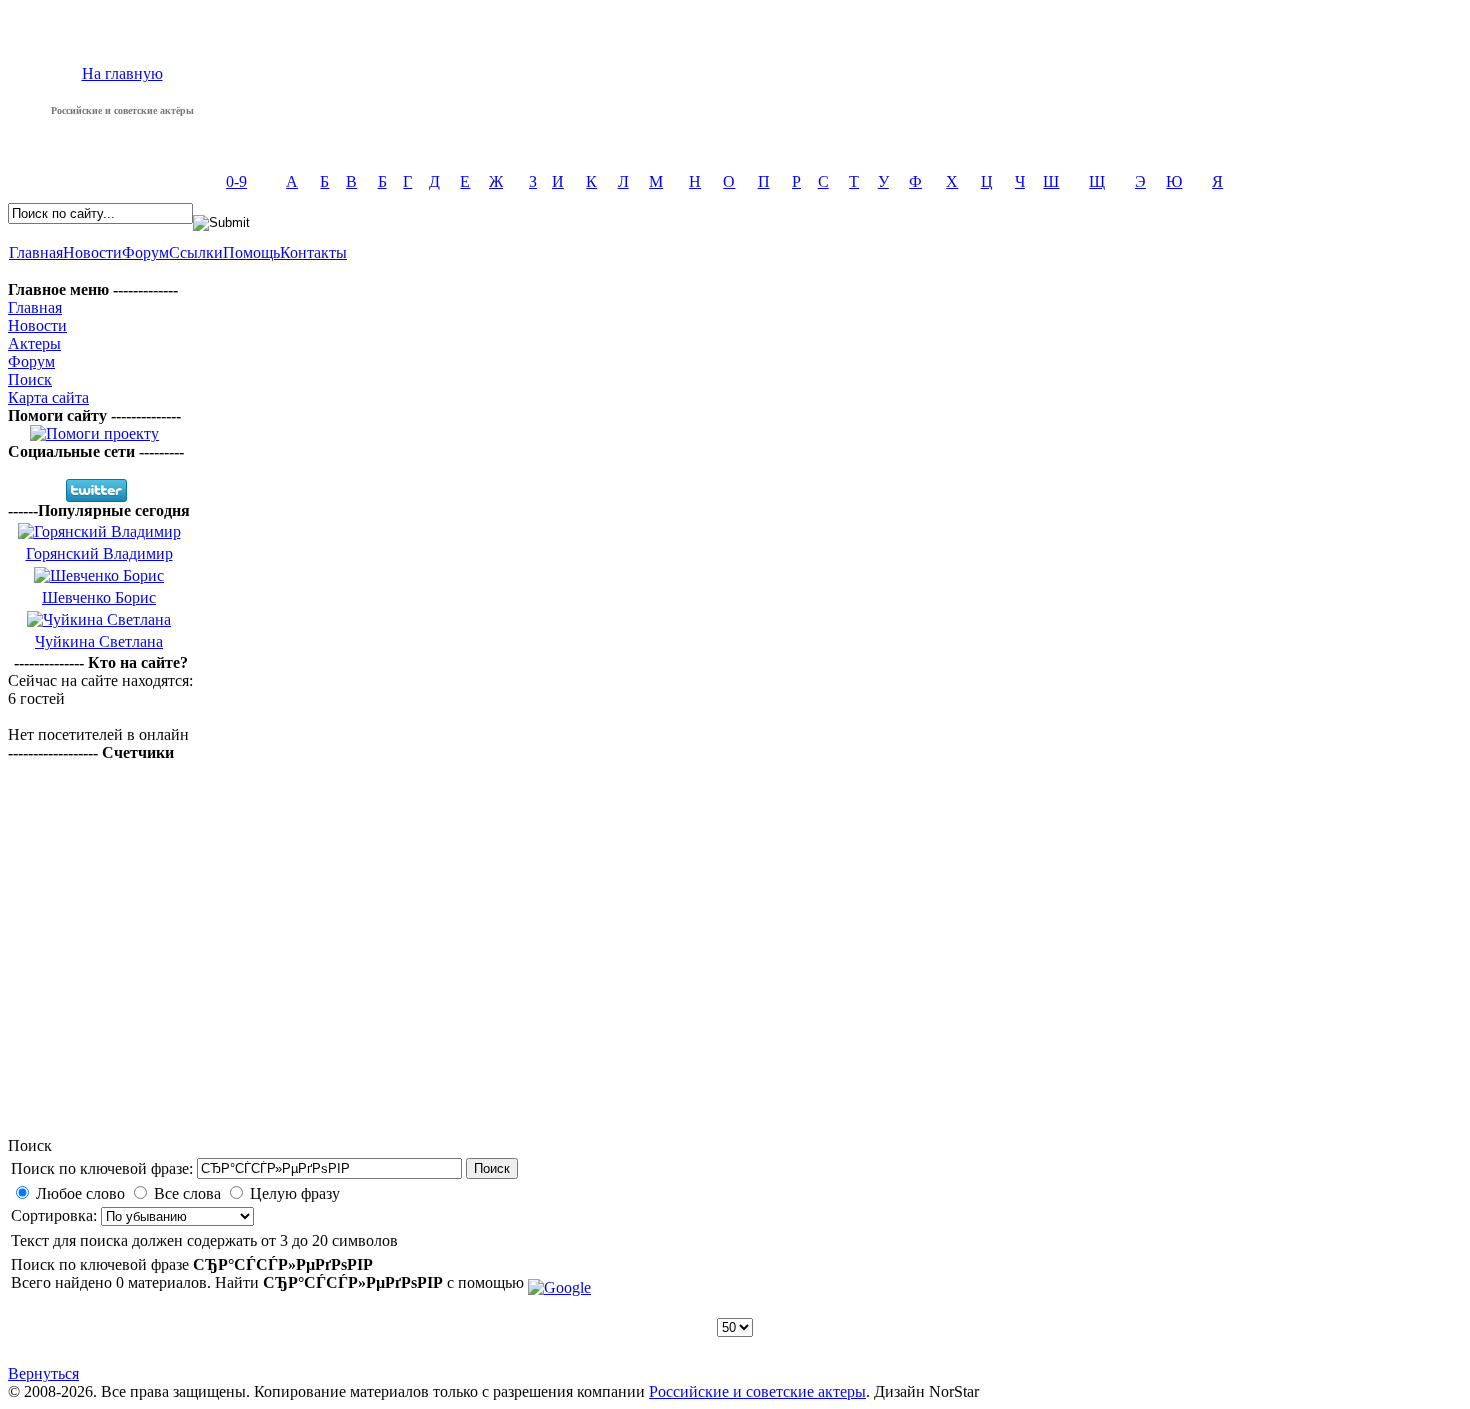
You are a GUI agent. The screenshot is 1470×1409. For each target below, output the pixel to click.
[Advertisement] (735, 979)
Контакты (313, 252)
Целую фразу (295, 1193)
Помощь (251, 252)
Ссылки (196, 252)
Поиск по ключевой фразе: (102, 1168)
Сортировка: (56, 1215)
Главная (36, 252)
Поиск (30, 379)
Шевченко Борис (99, 597)
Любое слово (80, 1193)
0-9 (236, 181)
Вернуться (43, 1373)
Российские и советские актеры (757, 1391)
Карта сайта (48, 397)
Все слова (187, 1193)
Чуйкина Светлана (99, 641)
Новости (92, 252)
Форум (145, 252)
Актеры (34, 343)
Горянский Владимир (99, 553)
